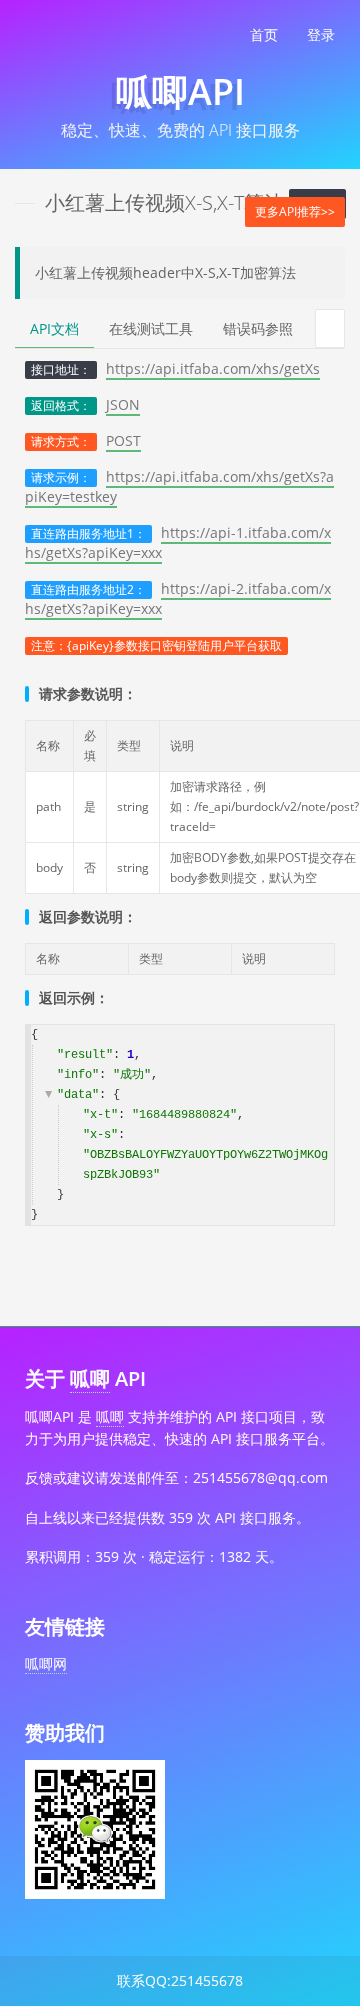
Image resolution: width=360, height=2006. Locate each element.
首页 (264, 34)
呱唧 (90, 1378)
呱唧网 (46, 1663)
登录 (321, 34)
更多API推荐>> (295, 211)
